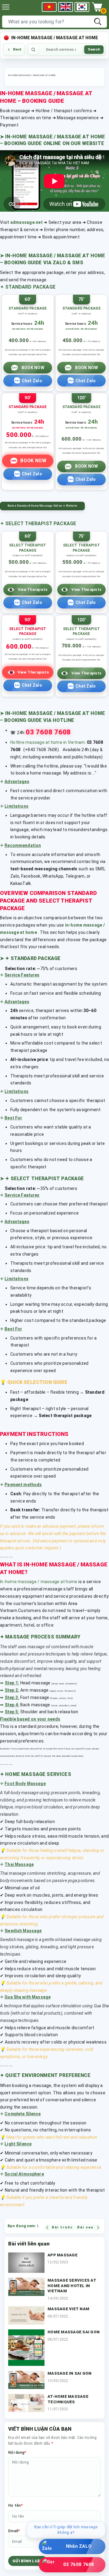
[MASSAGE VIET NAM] (26, 2315)
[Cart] (97, 7)
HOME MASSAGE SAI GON (74, 2332)
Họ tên (15, 2505)
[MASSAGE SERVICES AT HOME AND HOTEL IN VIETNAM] (26, 2290)
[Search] (98, 22)
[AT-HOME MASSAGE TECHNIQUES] (26, 2403)
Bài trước (62, 2227)
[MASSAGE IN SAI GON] (26, 2380)
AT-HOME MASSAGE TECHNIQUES (68, 2399)
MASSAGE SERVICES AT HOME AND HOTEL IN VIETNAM (72, 2286)
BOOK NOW (33, 368)
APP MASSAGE (63, 2255)
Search (94, 49)
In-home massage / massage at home (39, 1582)
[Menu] (6, 7)
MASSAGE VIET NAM (68, 2309)
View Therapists (33, 590)
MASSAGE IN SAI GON (70, 2373)
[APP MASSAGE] (26, 2263)
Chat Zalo (32, 381)
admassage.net (26, 222)
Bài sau (85, 2227)
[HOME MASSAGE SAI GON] (26, 2348)
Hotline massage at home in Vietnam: (48, 742)
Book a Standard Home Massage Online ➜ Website (42, 506)
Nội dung (17, 2452)
